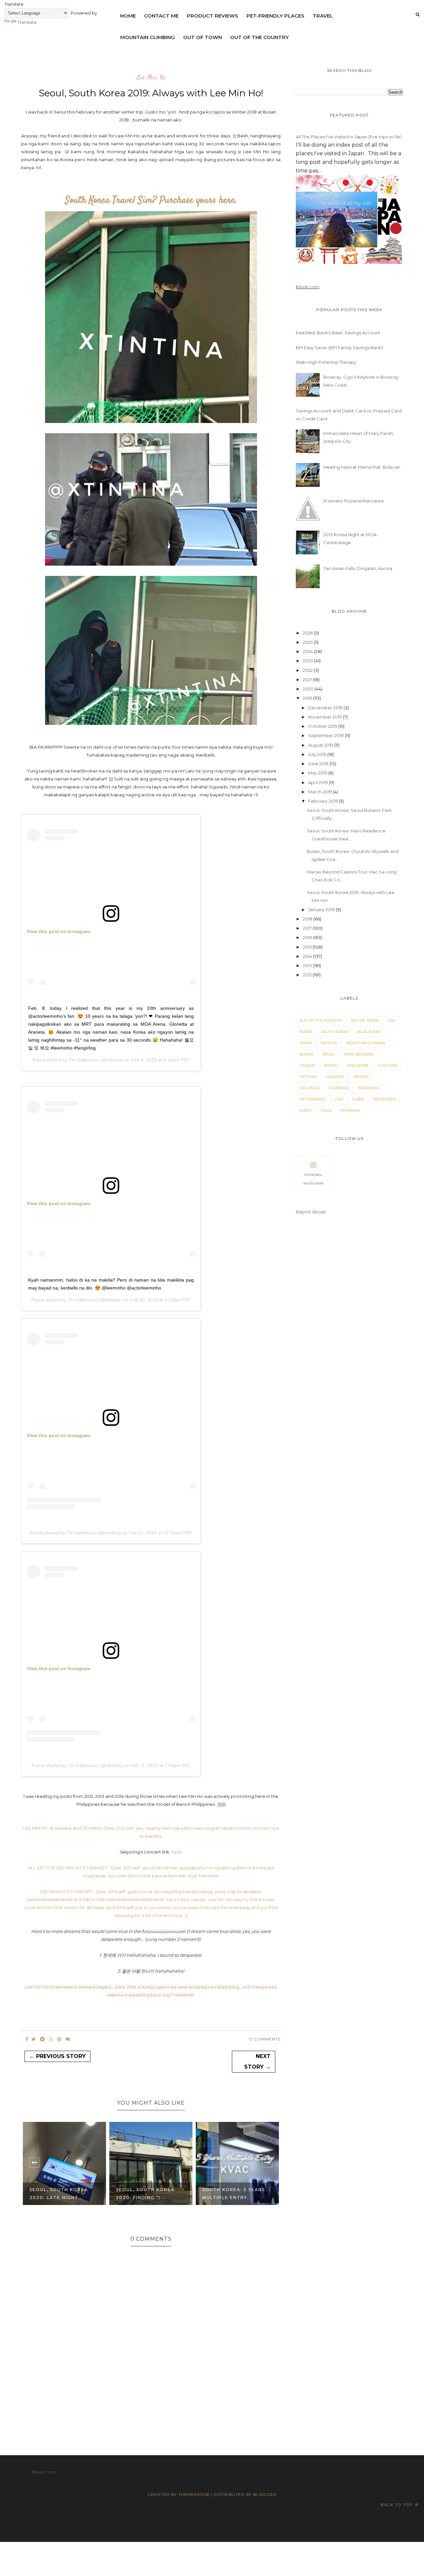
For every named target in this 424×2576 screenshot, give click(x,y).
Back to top (397, 2505)
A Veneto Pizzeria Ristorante (354, 501)
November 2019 (325, 717)
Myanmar (350, 1110)
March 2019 (320, 792)
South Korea (335, 1032)
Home (128, 16)
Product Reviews (212, 16)
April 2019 (318, 782)
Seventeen (385, 1099)
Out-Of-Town (365, 1020)
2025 (308, 642)
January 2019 (322, 910)
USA (392, 1020)
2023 (308, 661)
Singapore (358, 1065)
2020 (309, 689)
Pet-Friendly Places (275, 16)
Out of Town (203, 37)
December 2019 (326, 708)
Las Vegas (310, 1088)
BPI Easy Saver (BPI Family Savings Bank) (339, 348)
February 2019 (323, 801)
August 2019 (321, 745)
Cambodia (339, 1088)
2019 (308, 698)
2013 (308, 965)
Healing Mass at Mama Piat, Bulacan (362, 467)
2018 (308, 919)
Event (306, 1110)
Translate (27, 22)
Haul (326, 1110)
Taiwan (307, 1065)
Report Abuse (311, 1212)
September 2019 (326, 735)
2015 (308, 947)
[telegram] (42, 2039)
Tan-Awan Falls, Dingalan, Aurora (358, 568)
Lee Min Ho (151, 77)
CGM (339, 1099)
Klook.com (308, 287)
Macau (331, 1065)
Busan (306, 1054)
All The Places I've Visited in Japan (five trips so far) (349, 137)
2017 (308, 928)
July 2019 (318, 754)
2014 (308, 956)
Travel (323, 16)
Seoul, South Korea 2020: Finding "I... (145, 2194)
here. (177, 1852)
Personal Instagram (313, 1179)
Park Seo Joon (358, 1054)
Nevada (361, 1077)
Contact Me (161, 16)
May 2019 (318, 773)
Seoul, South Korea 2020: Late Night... (59, 2194)
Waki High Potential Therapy (326, 362)
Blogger (265, 2494)
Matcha (329, 1043)
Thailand (387, 1065)
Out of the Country (260, 37)
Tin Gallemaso (84, 1060)
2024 (308, 651)
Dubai (358, 1099)
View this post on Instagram (58, 931)
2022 (308, 670)
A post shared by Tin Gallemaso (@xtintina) (76, 1533)
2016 (308, 937)
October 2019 (323, 726)
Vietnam (308, 1077)
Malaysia (335, 1077)
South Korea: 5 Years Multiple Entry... (234, 2194)
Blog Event (369, 1032)
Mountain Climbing (148, 37)
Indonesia (368, 1088)
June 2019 (319, 764)
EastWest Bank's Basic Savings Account (338, 333)
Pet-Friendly (313, 1099)
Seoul (328, 1054)
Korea (306, 1032)
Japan (306, 1043)
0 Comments (265, 2039)
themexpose (194, 2494)
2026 (308, 633)
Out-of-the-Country (321, 1020)
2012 (308, 975)
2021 (308, 679)
